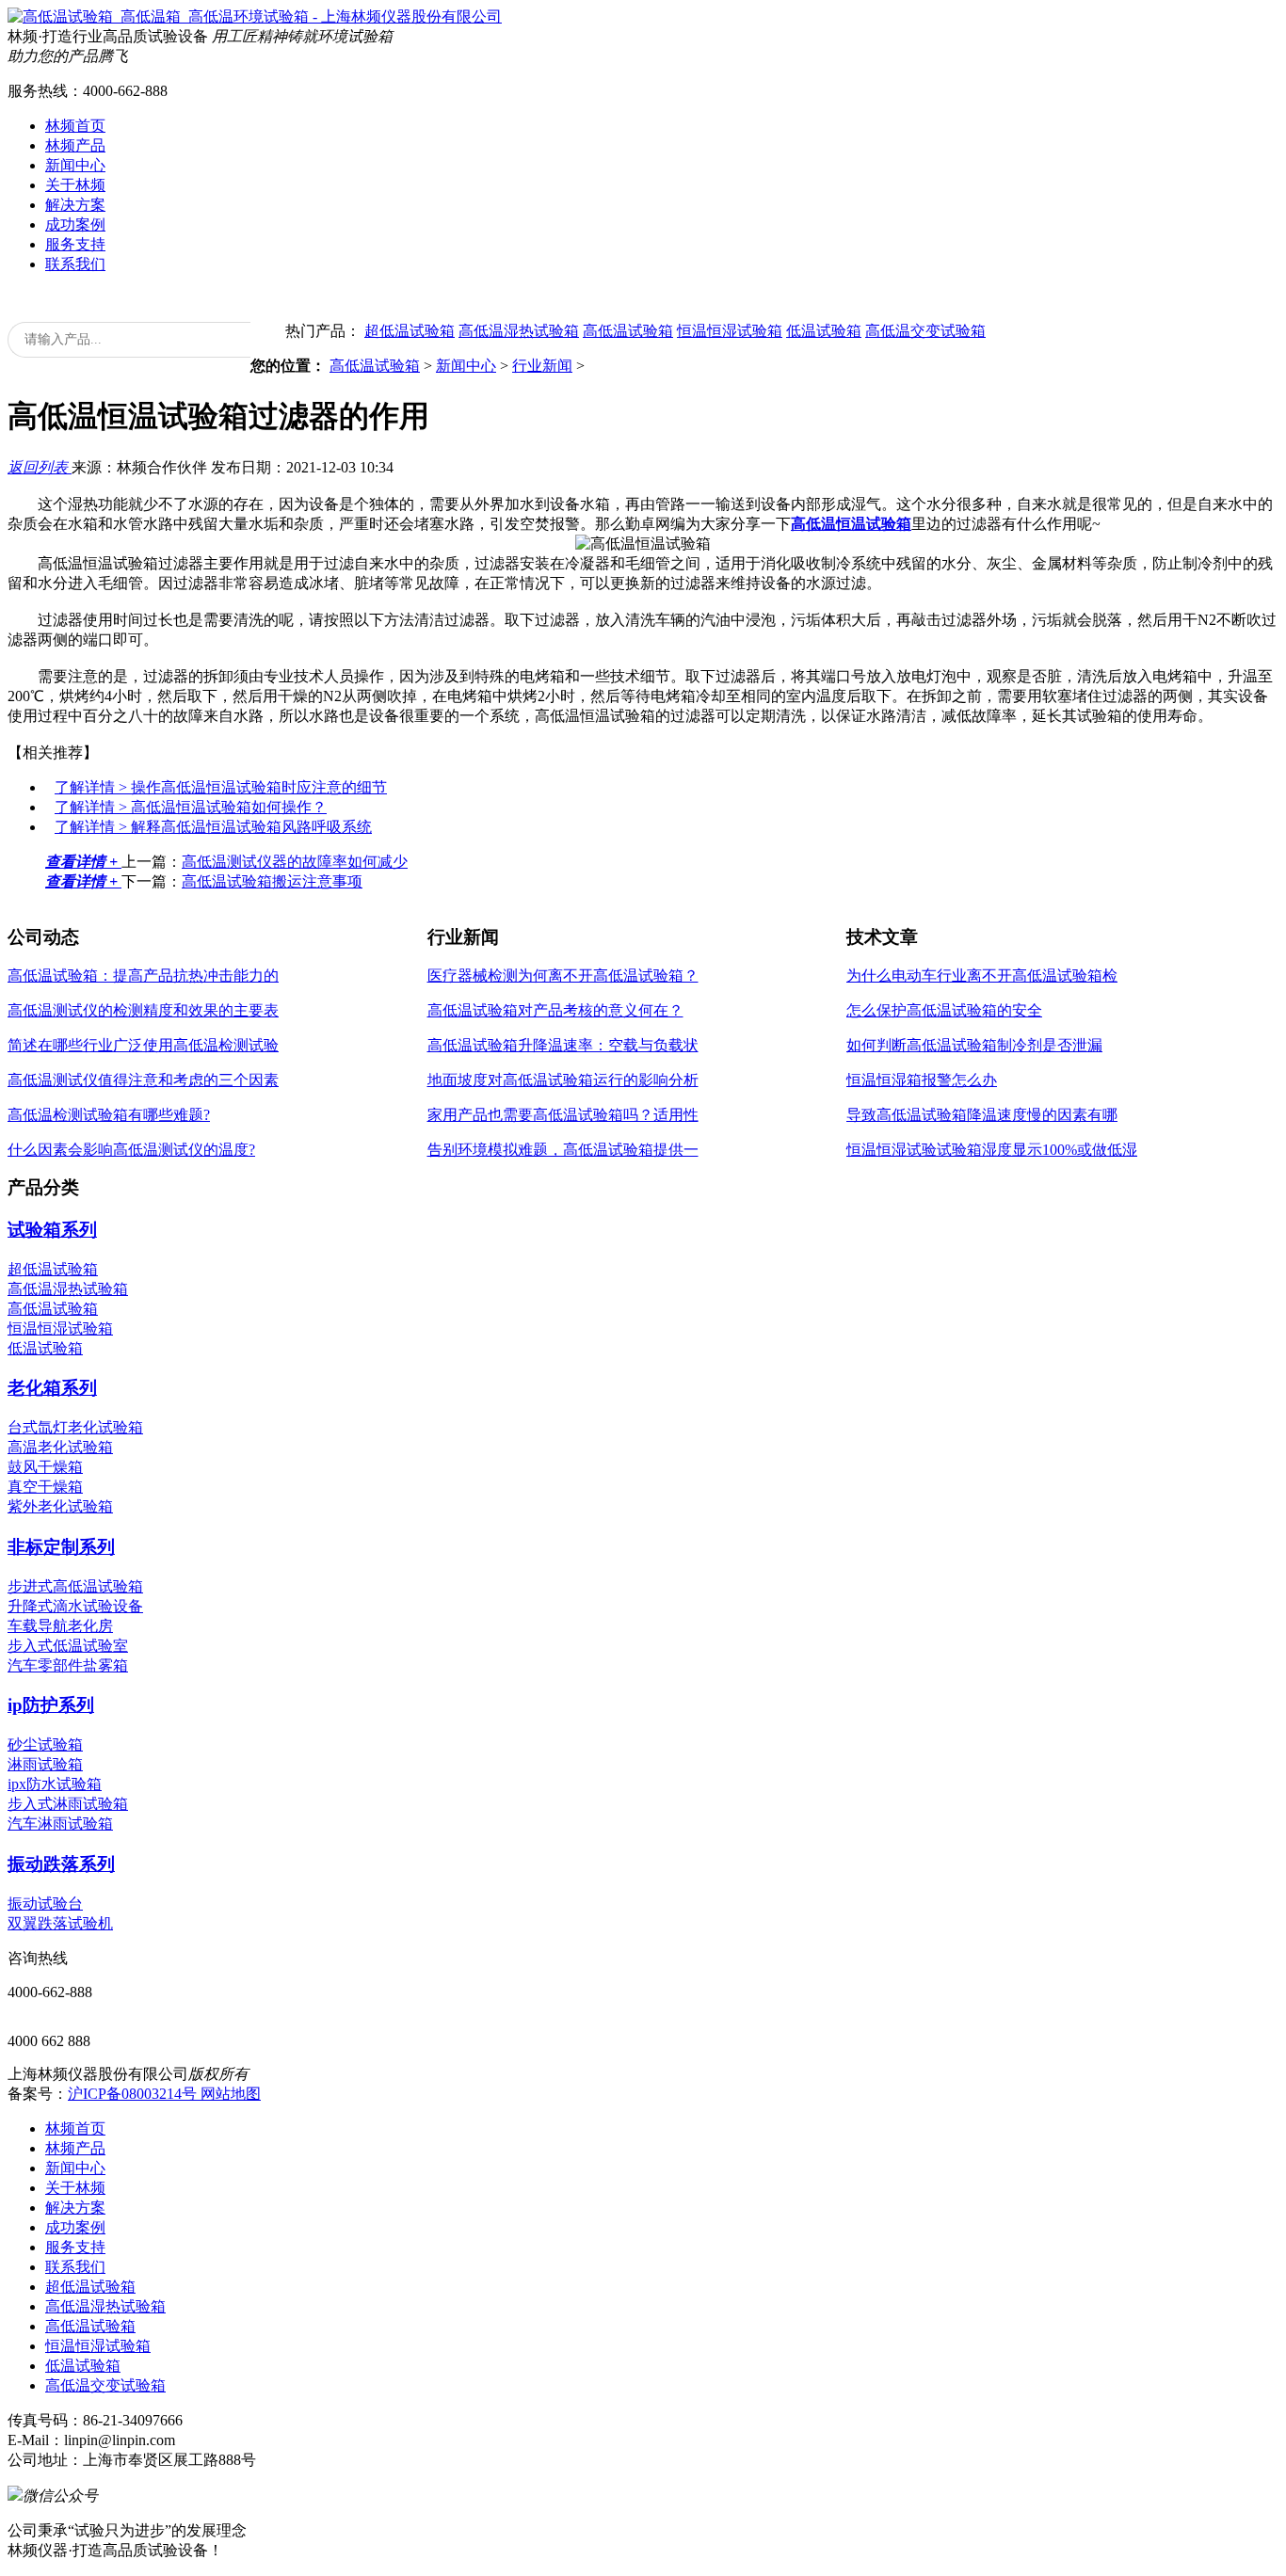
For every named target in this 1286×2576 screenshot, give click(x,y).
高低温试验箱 (628, 331)
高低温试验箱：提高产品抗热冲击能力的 (143, 976)
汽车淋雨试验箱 (60, 1824)
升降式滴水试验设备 (75, 1606)
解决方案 (75, 205)
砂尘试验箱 (45, 1744)
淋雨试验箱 (45, 1764)
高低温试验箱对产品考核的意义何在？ (555, 1010)
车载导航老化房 (60, 1626)
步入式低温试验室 (68, 1646)
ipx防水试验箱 (55, 1784)
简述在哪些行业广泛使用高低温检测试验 (143, 1045)
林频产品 (75, 145)
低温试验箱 (824, 331)
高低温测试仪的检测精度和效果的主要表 (143, 1010)
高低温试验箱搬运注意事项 (272, 881)
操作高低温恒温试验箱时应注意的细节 (221, 787)
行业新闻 (542, 366)
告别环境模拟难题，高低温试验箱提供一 (563, 1150)
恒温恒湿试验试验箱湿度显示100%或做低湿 (992, 1150)
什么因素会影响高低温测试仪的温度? (131, 1150)
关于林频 (75, 185)
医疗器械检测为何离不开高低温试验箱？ (563, 976)
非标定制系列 (61, 1547)
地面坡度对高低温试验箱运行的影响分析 (563, 1080)
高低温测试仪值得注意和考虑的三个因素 (143, 1080)
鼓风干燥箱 (45, 1467)
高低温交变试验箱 (925, 331)
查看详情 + (83, 862)
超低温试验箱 (410, 331)
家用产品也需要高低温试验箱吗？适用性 (563, 1115)
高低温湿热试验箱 (519, 331)
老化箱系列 (52, 1388)
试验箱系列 (52, 1230)
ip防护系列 (51, 1705)
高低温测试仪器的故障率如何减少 (295, 862)
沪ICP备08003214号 (134, 2094)
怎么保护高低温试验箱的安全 (944, 1010)
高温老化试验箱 (60, 1447)
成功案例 (75, 224)
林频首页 (75, 126)
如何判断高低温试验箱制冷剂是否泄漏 (974, 1045)
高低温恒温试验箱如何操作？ (191, 807)
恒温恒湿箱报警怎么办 (922, 1080)
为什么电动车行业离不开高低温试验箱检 (982, 976)
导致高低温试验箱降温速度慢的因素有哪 (982, 1115)
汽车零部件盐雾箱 (68, 1665)
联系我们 (75, 264)
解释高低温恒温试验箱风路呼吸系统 (213, 827)
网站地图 (231, 2094)
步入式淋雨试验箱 (68, 1804)
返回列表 (40, 467)
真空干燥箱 (45, 1487)
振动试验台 (45, 1904)
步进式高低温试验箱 (75, 1586)
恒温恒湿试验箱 (730, 331)
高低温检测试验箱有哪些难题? (109, 1115)
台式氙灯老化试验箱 (75, 1427)
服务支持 (75, 244)
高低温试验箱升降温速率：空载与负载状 (563, 1045)
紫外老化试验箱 (60, 1506)
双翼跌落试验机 (60, 1923)
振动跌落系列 (61, 1864)
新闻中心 (75, 165)
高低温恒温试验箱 (851, 524)
